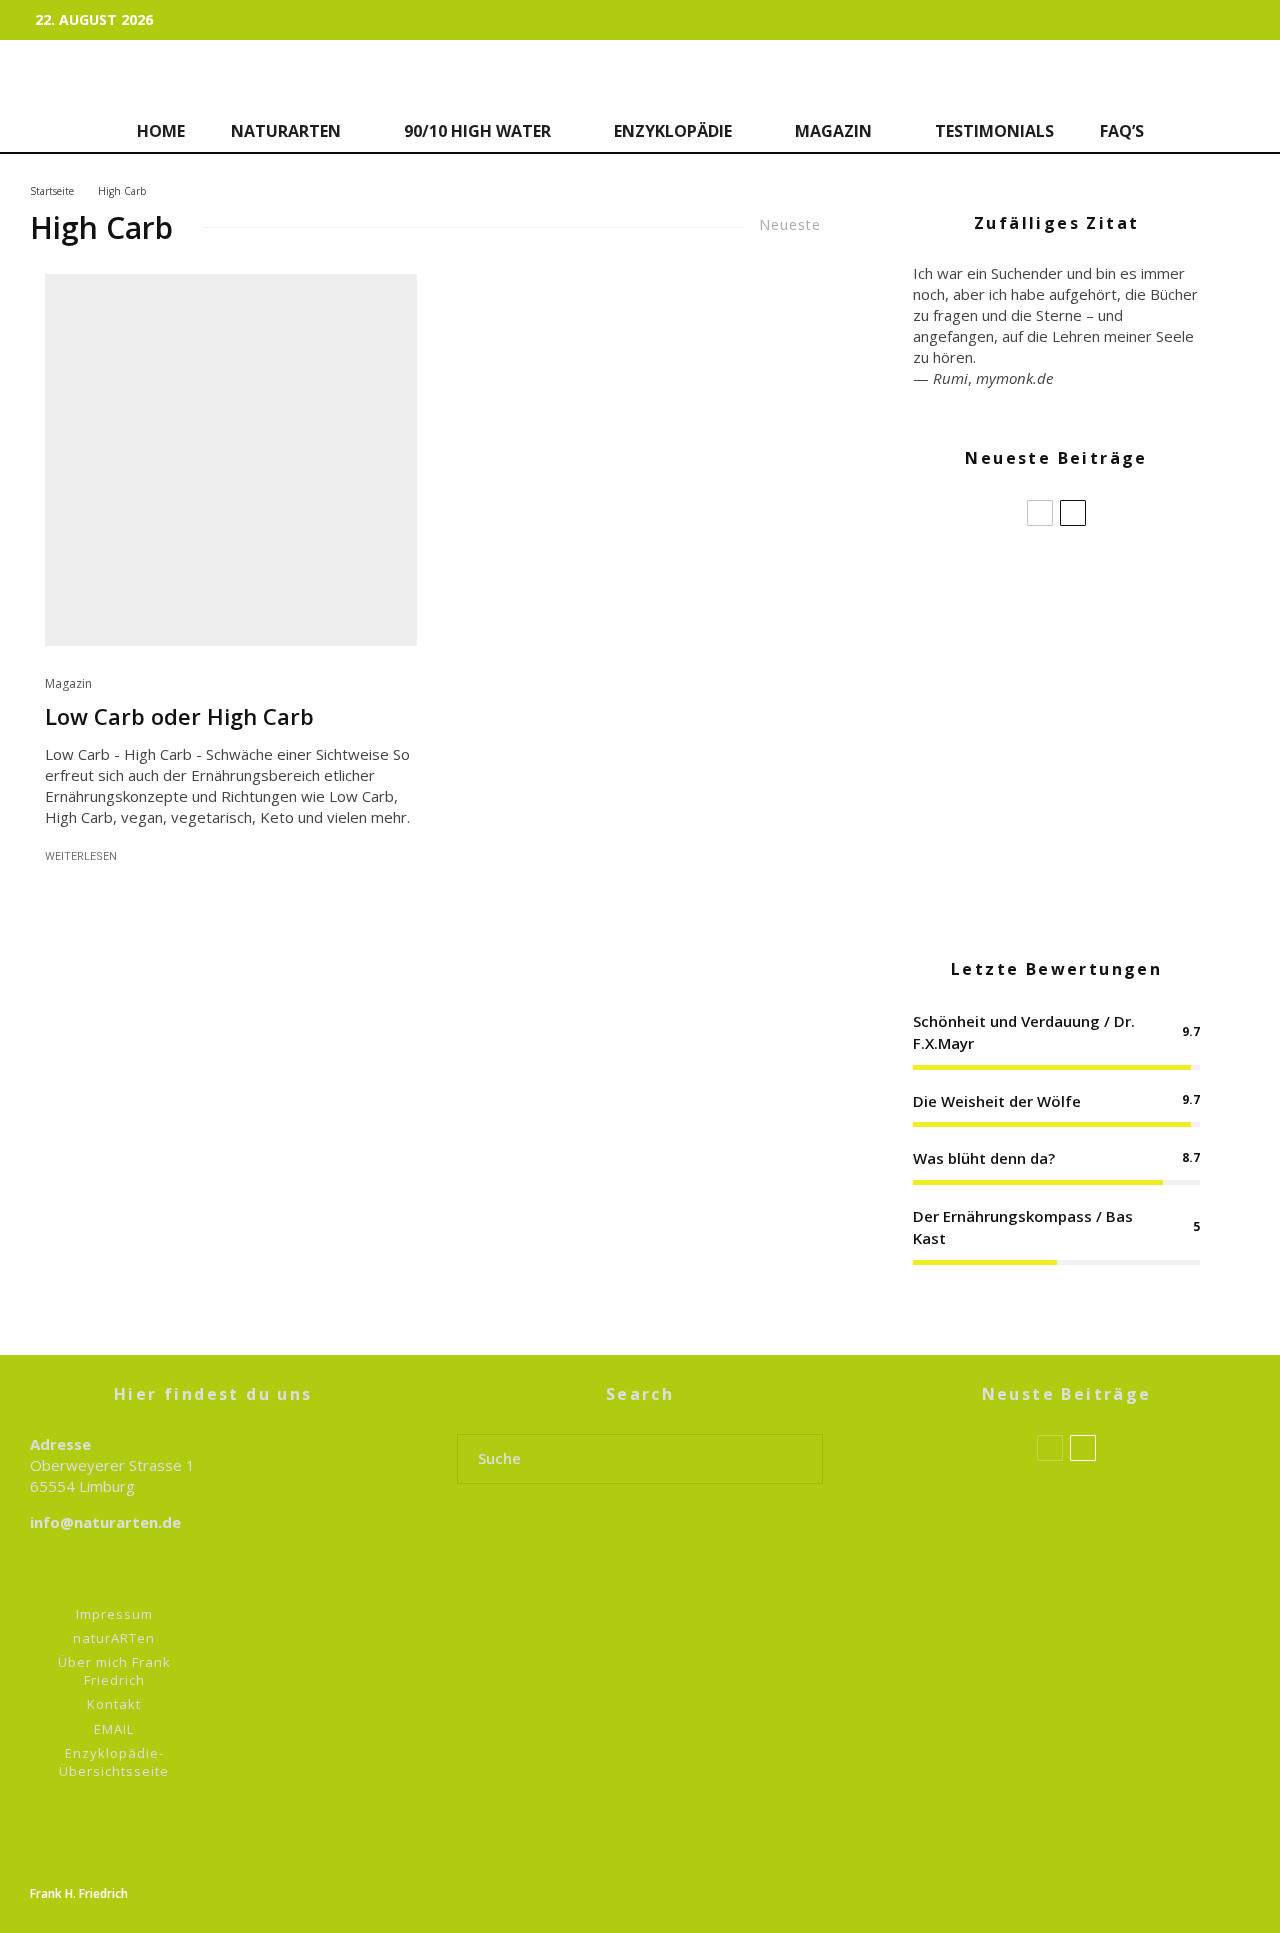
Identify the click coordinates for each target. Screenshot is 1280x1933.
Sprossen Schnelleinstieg (1083, 1803)
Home (161, 131)
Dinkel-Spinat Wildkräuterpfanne (1090, 770)
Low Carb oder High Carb (179, 716)
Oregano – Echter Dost (1073, 1707)
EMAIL (114, 1729)
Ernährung (1012, 1778)
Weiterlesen (81, 856)
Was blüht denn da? (984, 1158)
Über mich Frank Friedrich (114, 1671)
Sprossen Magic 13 (1036, 1490)
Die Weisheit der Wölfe (997, 1101)
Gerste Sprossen (1048, 1515)
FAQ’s (1122, 131)
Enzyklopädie (673, 131)
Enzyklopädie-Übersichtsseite (114, 1762)
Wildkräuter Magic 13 (1042, 1682)
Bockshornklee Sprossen (1080, 1611)
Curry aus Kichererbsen (1065, 866)
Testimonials (994, 131)
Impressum (114, 1614)
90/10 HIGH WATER (477, 131)
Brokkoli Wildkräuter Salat (1097, 578)
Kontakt (114, 1704)
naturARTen (286, 131)
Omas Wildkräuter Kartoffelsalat (1087, 674)
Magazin (833, 131)
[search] (800, 1459)
